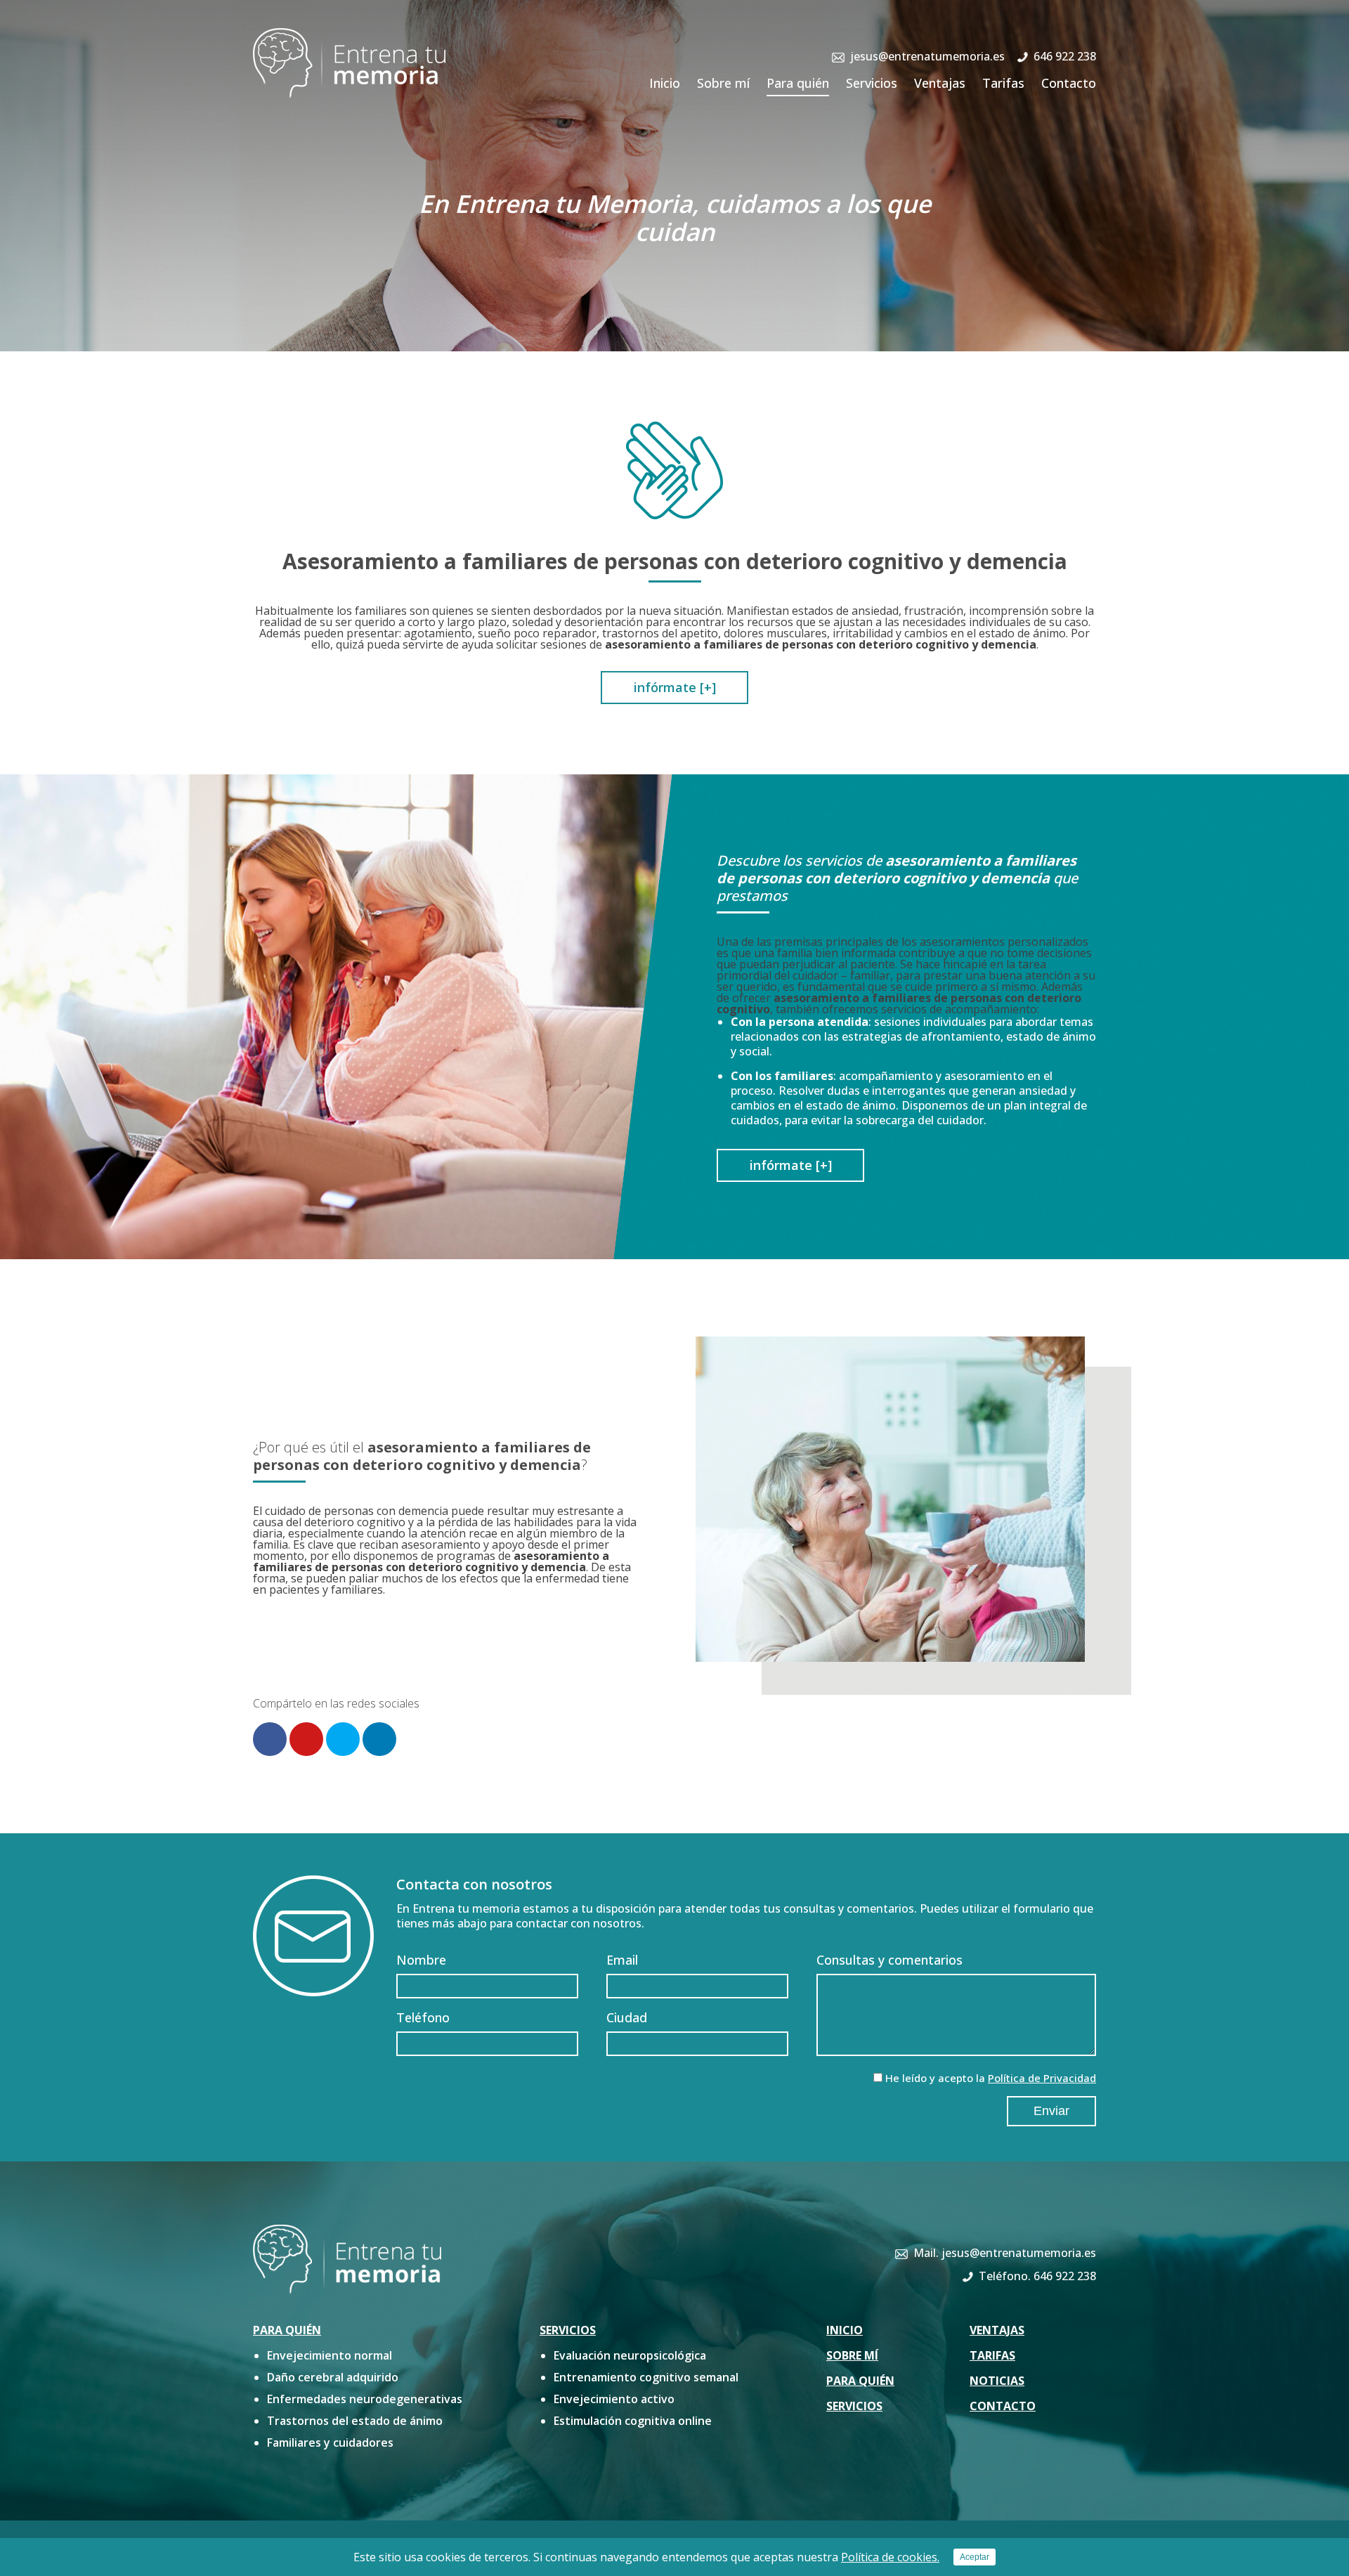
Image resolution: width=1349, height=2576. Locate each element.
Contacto (1069, 83)
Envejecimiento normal (330, 2355)
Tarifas (1003, 83)
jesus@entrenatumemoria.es (927, 56)
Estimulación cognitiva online (633, 2421)
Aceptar (975, 2557)
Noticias (997, 2381)
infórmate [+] (675, 687)
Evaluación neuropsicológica (630, 2355)
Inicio (665, 83)
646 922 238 (1065, 56)
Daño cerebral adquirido (333, 2377)
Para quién (798, 83)
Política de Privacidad (1042, 2078)
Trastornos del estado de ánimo (355, 2421)
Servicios (872, 83)
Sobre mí (723, 83)
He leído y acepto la (991, 2078)
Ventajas (940, 83)
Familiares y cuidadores (330, 2442)
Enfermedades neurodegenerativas (365, 2399)
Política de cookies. (890, 2557)
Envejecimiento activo (614, 2399)
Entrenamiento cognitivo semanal (646, 2377)
